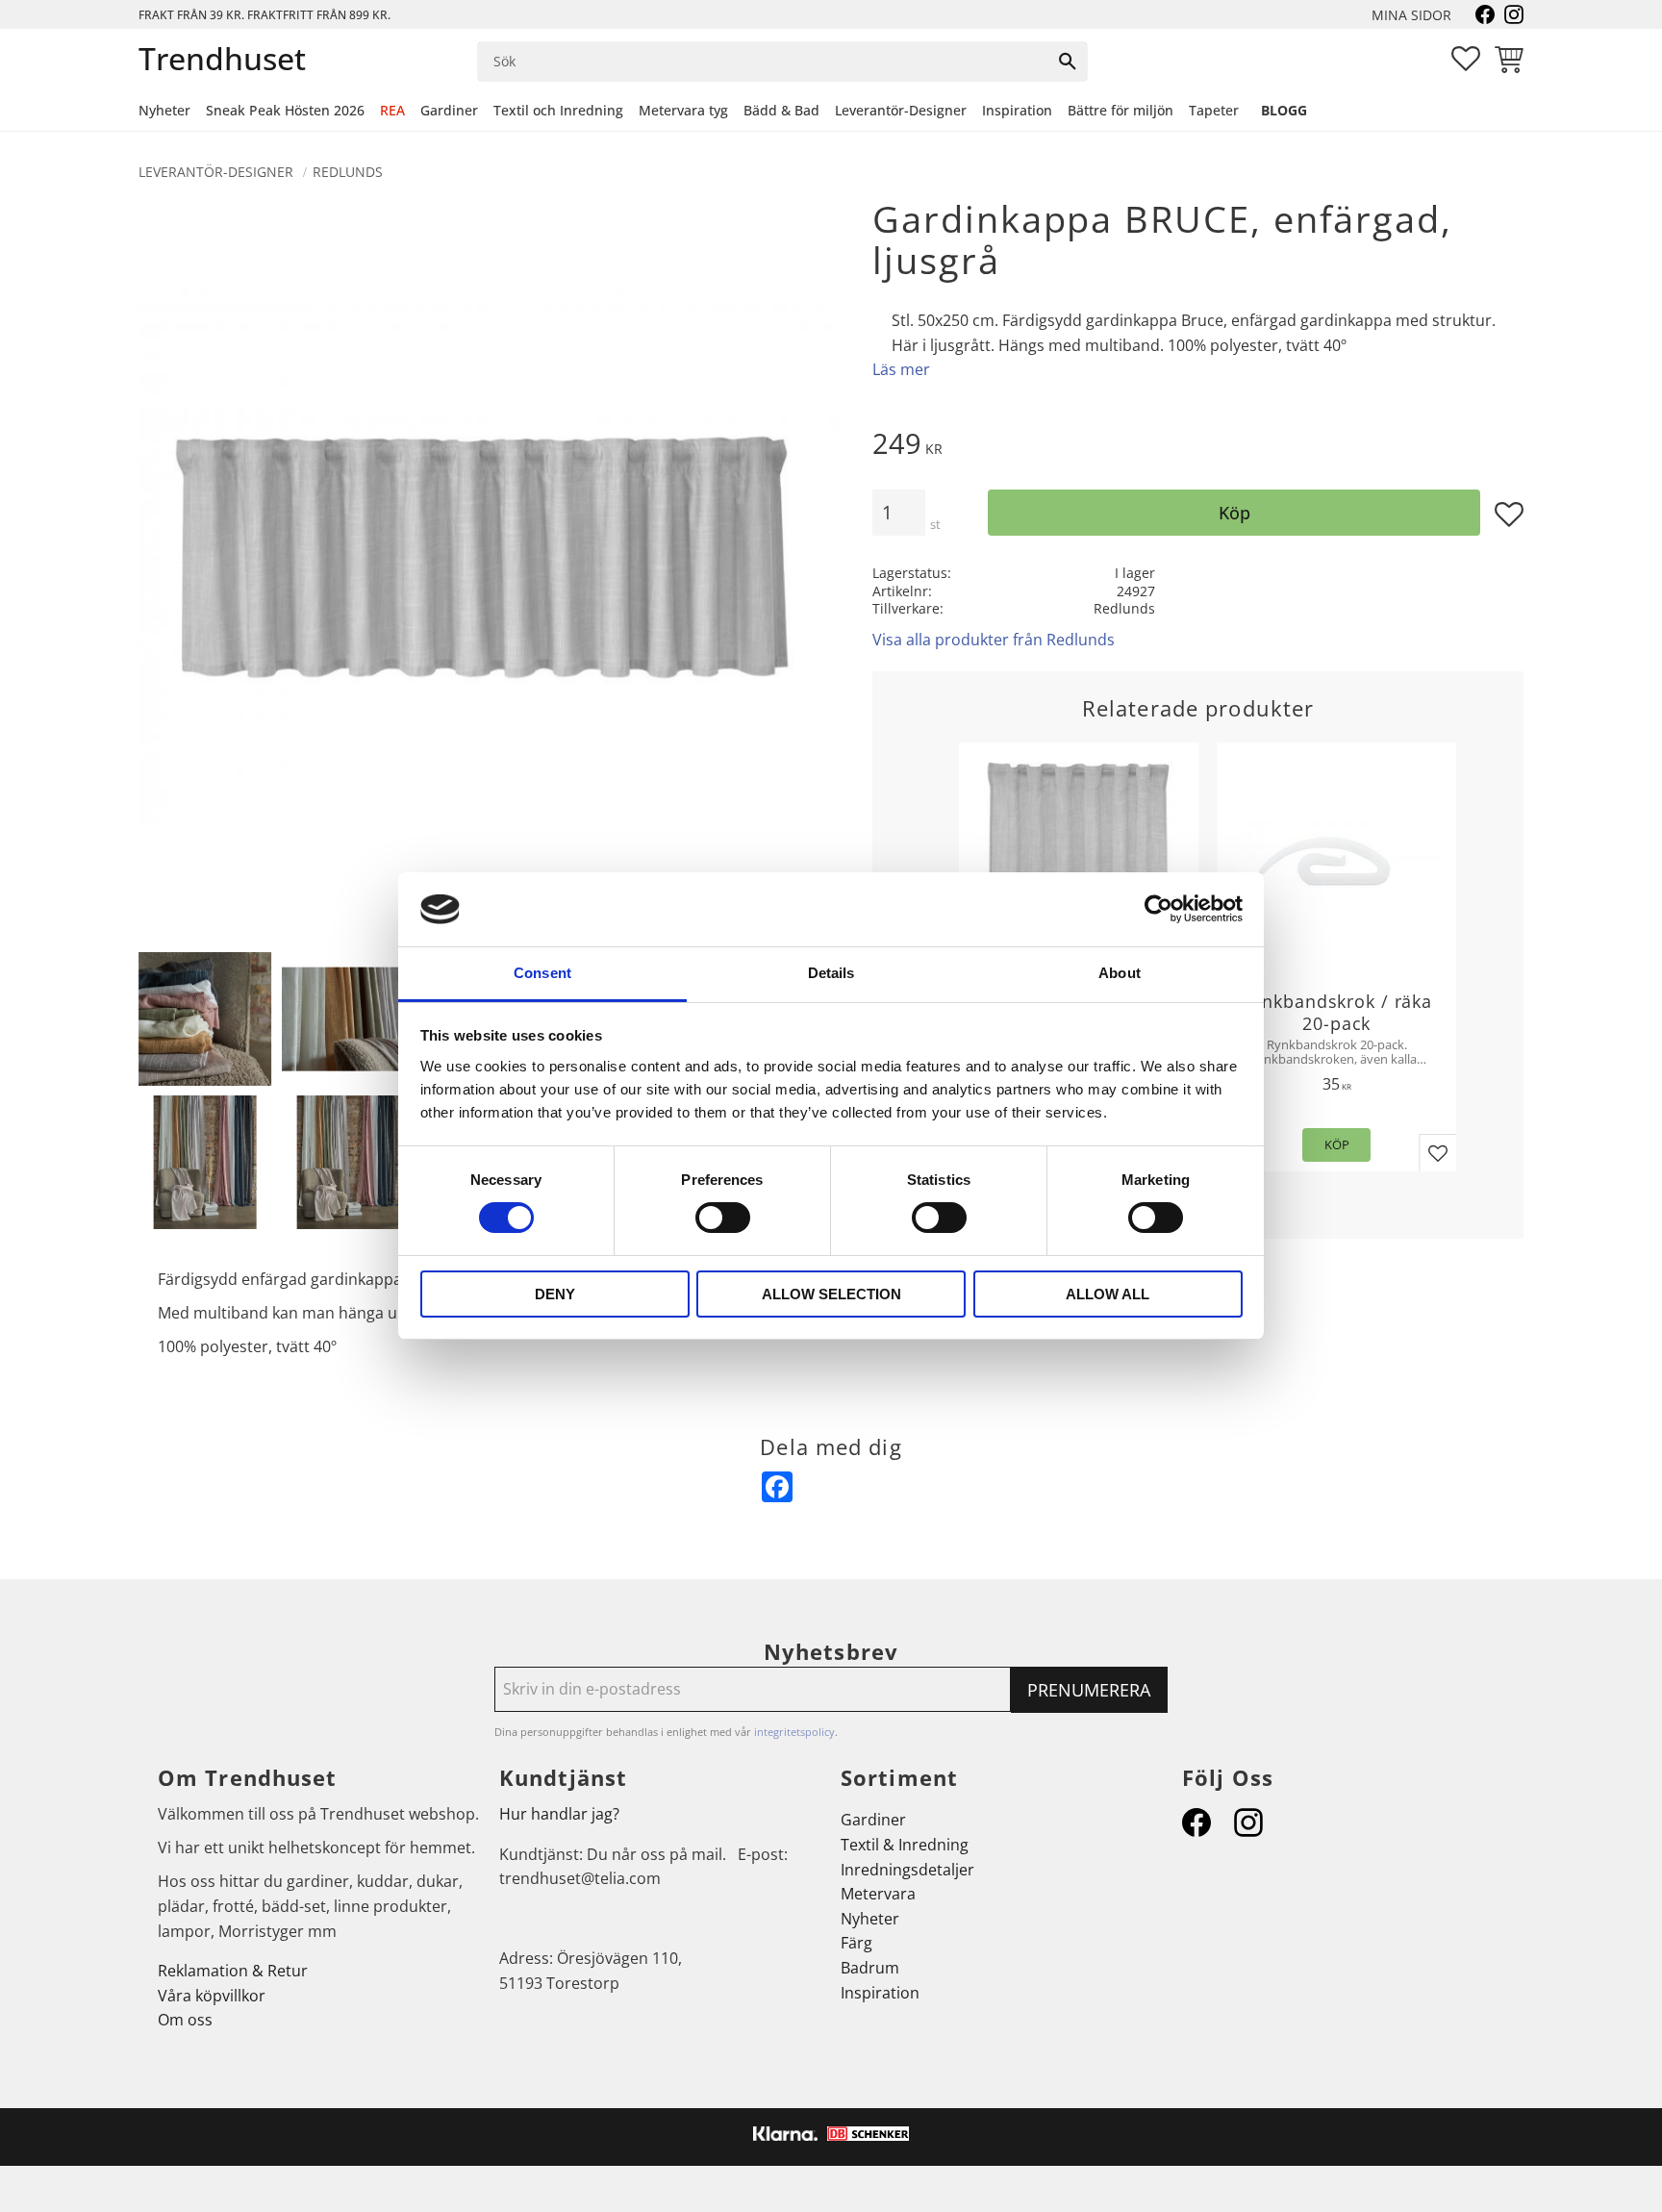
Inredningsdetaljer (907, 1870)
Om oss (185, 2020)
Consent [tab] (542, 973)
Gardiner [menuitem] (449, 110)
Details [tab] (831, 973)
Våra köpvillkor (212, 1996)
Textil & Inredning (905, 1845)
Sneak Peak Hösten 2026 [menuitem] (285, 110)
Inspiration (880, 1993)
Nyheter (870, 1919)
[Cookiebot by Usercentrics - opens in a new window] (1158, 909)
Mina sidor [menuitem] (1411, 15)
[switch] (723, 1218)
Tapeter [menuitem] (1214, 110)
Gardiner (873, 1820)
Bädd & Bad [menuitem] (781, 110)
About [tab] (1120, 973)
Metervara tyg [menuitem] (683, 110)
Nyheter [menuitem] (164, 110)
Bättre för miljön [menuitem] (1121, 110)
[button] (1466, 59)
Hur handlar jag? (559, 1814)
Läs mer (901, 369)
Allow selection (831, 1294)
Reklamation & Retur (233, 1971)
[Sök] (1068, 62)
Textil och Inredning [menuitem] (558, 110)
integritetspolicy (794, 1732)
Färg (856, 1943)
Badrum (870, 1968)
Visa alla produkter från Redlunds (994, 640)
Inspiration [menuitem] (1017, 110)
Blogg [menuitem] (1284, 110)
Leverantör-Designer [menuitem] (901, 110)
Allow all (1108, 1294)
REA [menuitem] (392, 110)
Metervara (878, 1894)
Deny (555, 1294)
